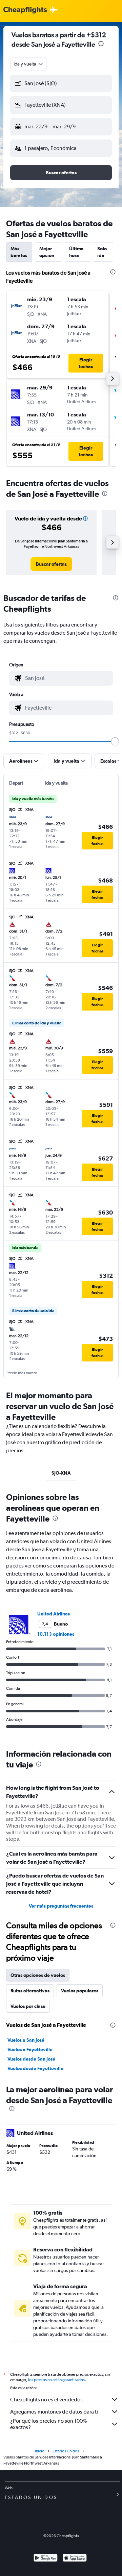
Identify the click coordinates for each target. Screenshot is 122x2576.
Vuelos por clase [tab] (28, 2006)
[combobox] (29, 64)
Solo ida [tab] (102, 252)
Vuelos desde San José (31, 2059)
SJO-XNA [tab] (61, 1473)
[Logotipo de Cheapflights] (25, 10)
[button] (101, 44)
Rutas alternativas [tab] (30, 1991)
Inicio (40, 2451)
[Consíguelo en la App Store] (75, 2559)
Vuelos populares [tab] (80, 1991)
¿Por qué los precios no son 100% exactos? (48, 2424)
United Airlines (54, 1614)
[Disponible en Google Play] (46, 2559)
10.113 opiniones (56, 1634)
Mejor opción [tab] (47, 252)
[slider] (115, 741)
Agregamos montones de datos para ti (54, 2412)
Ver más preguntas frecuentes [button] (61, 1906)
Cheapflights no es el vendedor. (47, 2400)
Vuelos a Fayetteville (30, 2049)
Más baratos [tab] (19, 252)
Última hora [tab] (76, 252)
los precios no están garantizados (56, 2380)
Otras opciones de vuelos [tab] (38, 1975)
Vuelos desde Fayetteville (35, 2068)
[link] (51, 564)
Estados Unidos (66, 2451)
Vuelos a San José (26, 2040)
